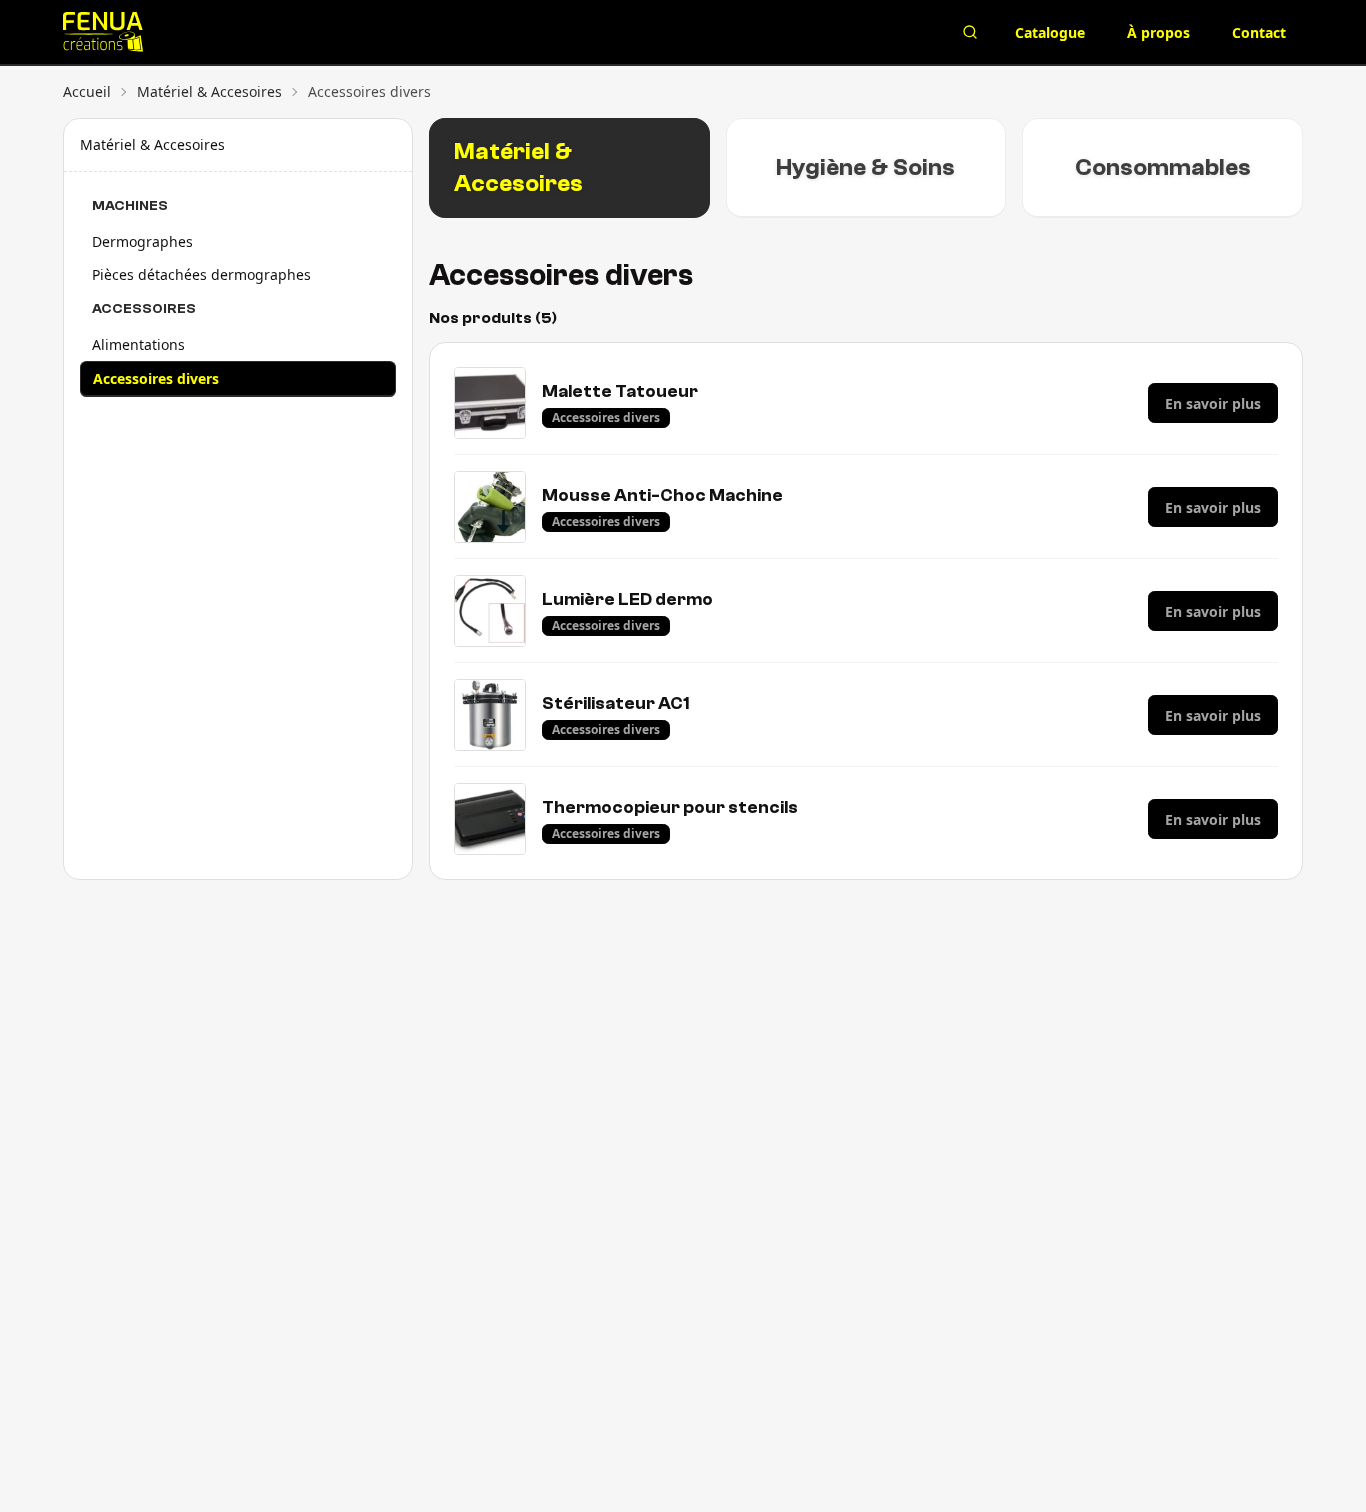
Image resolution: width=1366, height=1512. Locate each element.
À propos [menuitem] (1158, 32)
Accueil (87, 91)
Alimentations (138, 344)
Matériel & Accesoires (209, 91)
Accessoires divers (156, 378)
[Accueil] (285, 32)
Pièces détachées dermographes (201, 274)
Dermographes (142, 241)
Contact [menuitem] (1259, 32)
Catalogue (1050, 32)
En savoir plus (1213, 403)
